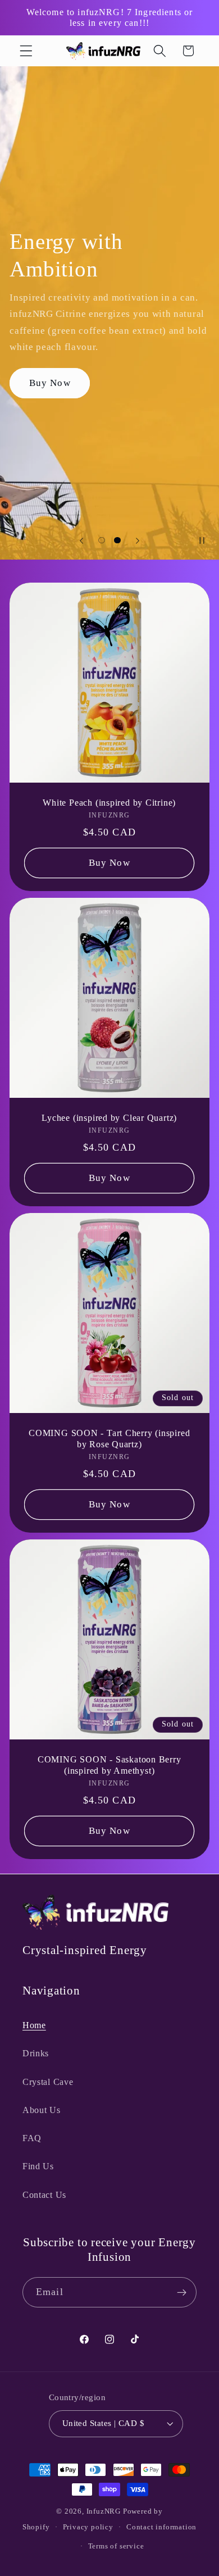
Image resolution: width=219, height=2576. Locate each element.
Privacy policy (88, 2527)
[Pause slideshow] (207, 540)
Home (34, 2025)
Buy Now (50, 383)
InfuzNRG (104, 2511)
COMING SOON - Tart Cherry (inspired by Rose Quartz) (109, 1439)
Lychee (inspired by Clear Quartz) (110, 1118)
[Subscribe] (182, 2292)
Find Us (38, 2166)
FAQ (32, 2138)
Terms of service (116, 2546)
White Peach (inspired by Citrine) (110, 803)
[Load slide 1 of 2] (102, 540)
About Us (42, 2110)
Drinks (36, 2053)
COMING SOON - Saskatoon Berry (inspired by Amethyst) (109, 1765)
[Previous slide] (81, 540)
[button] (26, 51)
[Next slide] (138, 540)
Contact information (161, 2527)
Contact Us (44, 2195)
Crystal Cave (48, 2082)
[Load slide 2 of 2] (117, 540)
